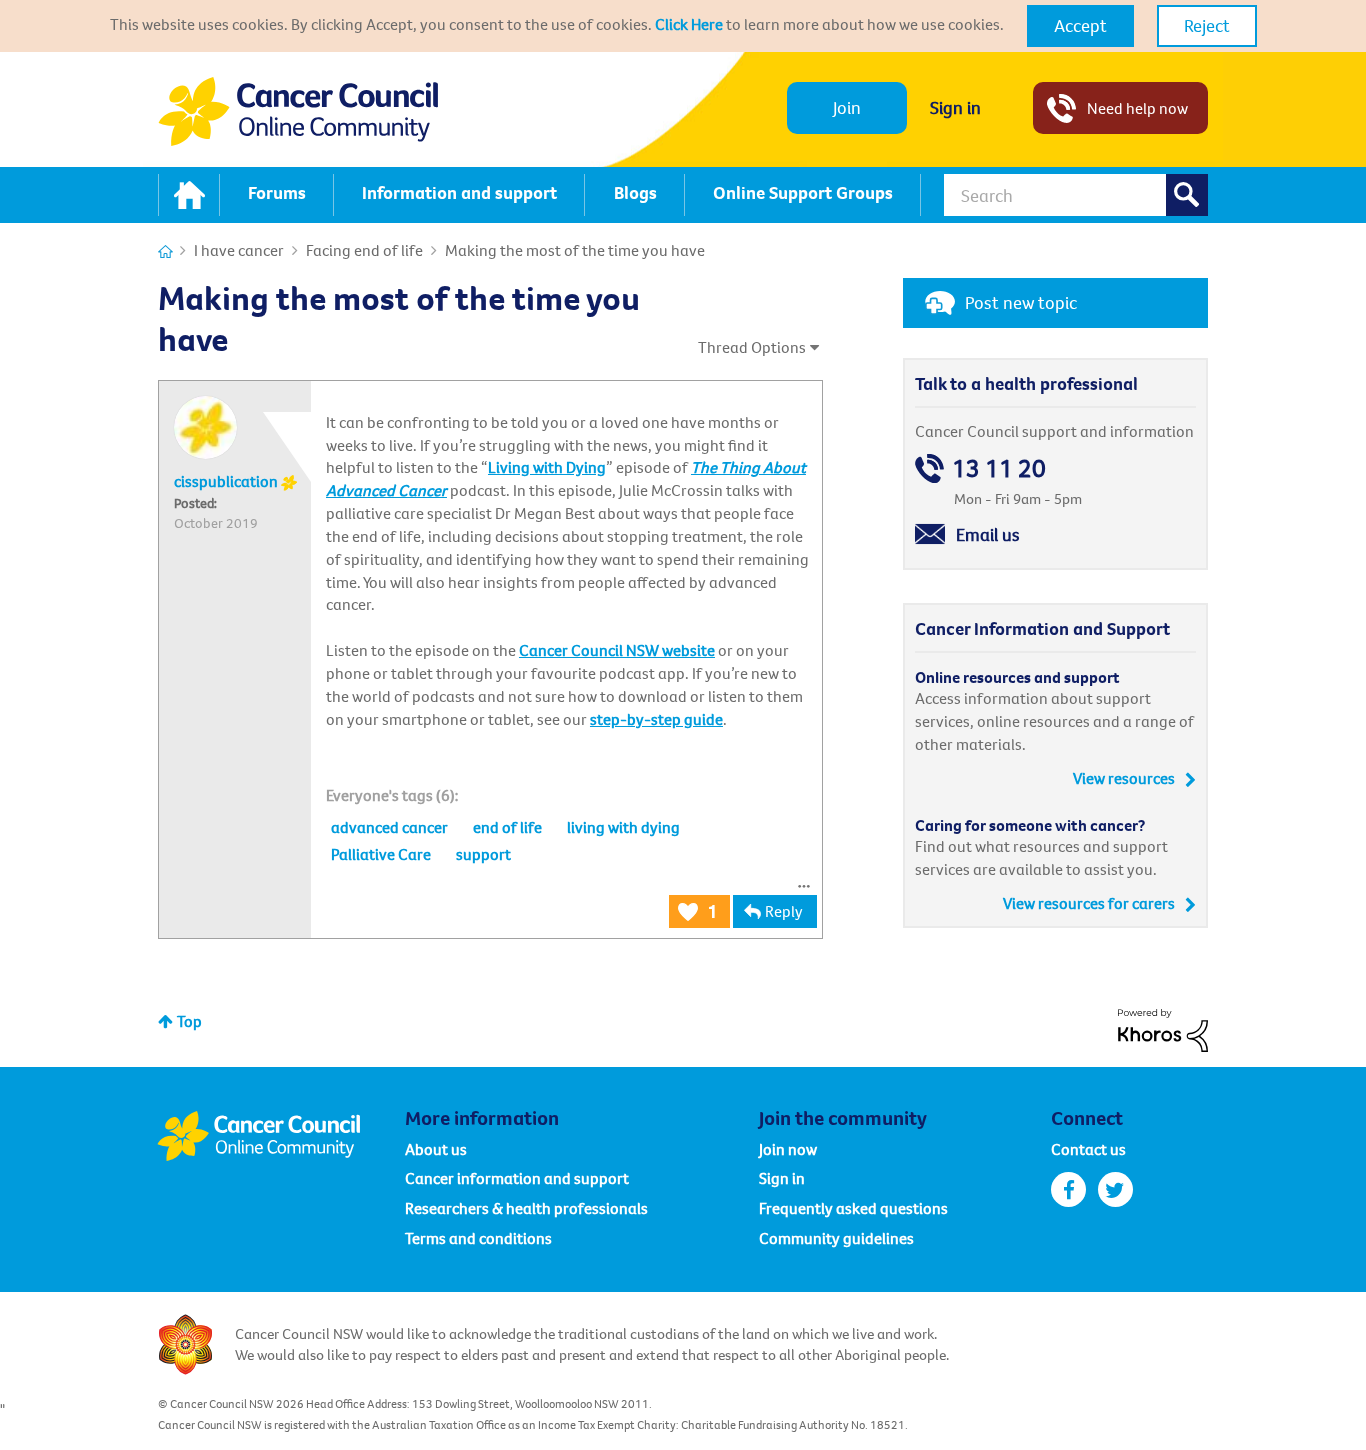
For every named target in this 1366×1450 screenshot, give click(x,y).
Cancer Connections (165, 251)
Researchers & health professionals (526, 1208)
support (483, 854)
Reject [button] (1207, 25)
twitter (1115, 1189)
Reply (784, 911)
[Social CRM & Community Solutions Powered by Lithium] (1163, 1028)
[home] (189, 195)
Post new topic (1021, 302)
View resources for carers (1089, 903)
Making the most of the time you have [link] (575, 250)
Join (847, 107)
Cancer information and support (517, 1178)
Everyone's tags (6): (392, 795)
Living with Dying (547, 467)
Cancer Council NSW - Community (298, 111)
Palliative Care (381, 854)
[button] (1080, 26)
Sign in (955, 107)
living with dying (623, 827)
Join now (788, 1149)
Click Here (689, 24)
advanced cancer (389, 827)
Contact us (1088, 1149)
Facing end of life (364, 250)
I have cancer (239, 250)
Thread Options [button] (752, 347)
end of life (507, 827)
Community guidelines (836, 1238)
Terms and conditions (478, 1238)
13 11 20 (999, 468)
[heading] (392, 795)
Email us (988, 534)
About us (436, 1149)
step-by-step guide (656, 719)
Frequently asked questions (853, 1208)
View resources (1124, 778)
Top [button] (189, 1021)
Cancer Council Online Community (281, 1136)
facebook (1068, 1189)
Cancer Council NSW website (617, 650)
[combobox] (1076, 195)
